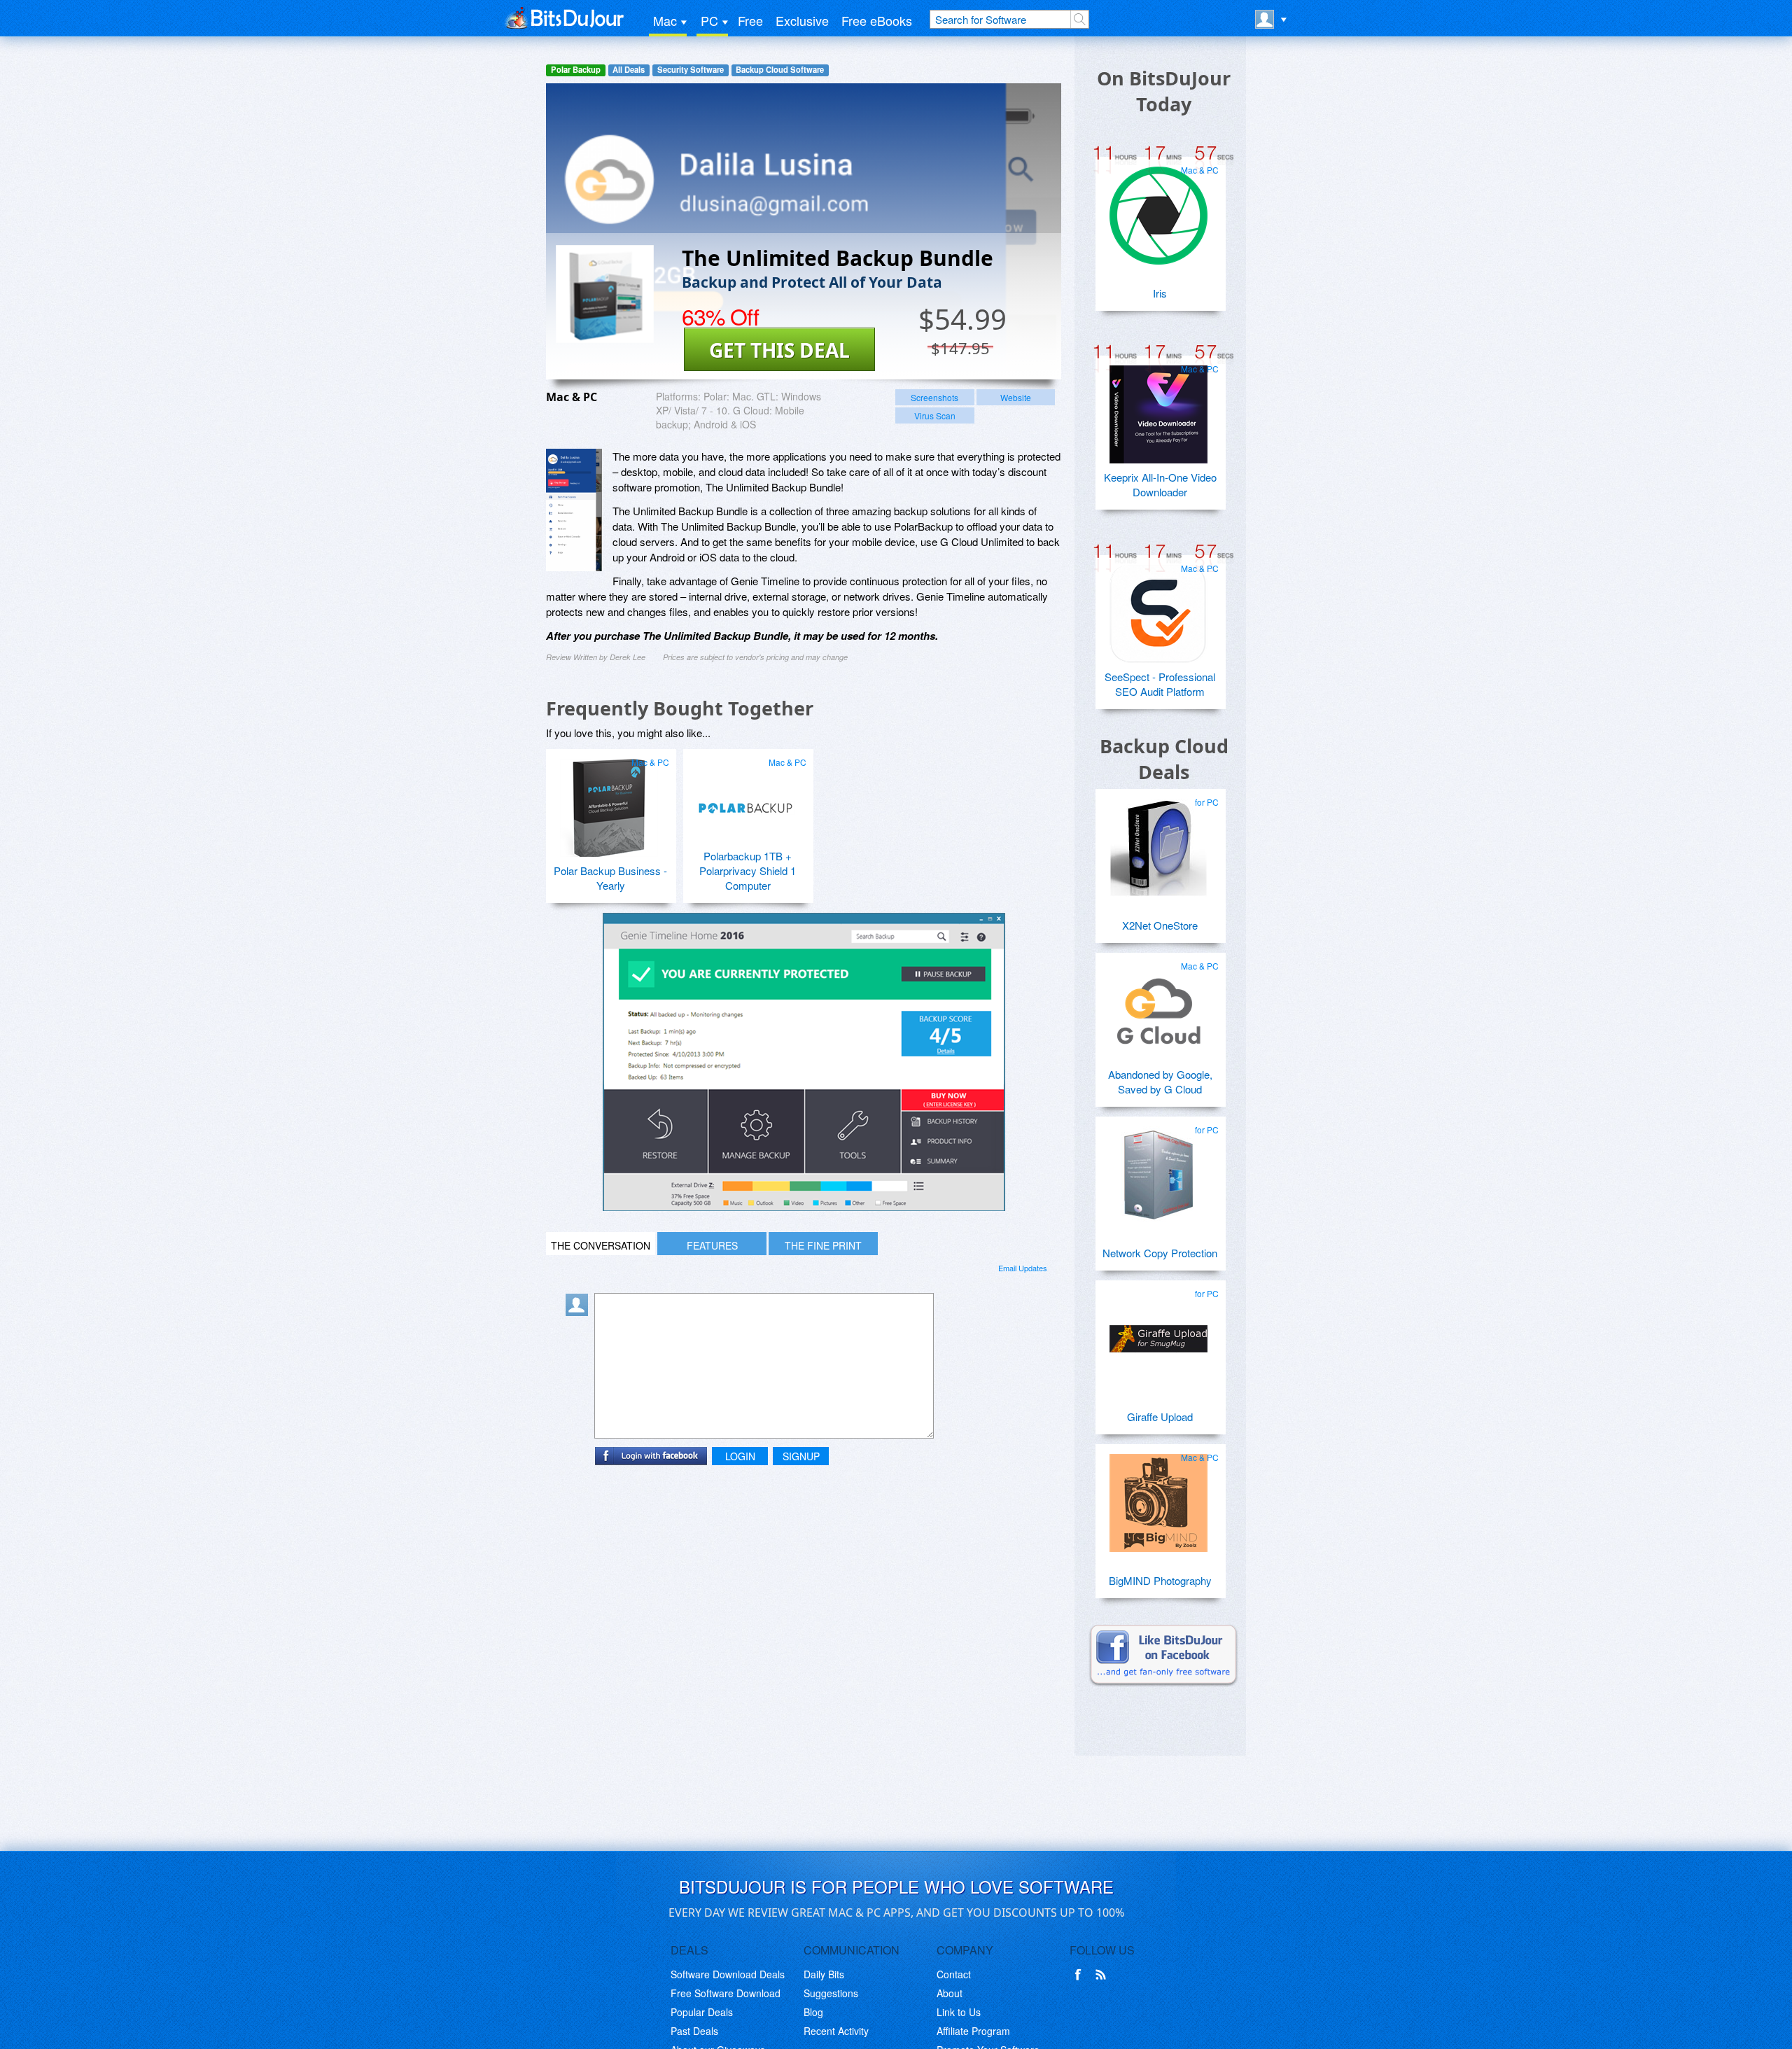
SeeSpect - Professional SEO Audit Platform (1160, 684)
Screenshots (934, 397)
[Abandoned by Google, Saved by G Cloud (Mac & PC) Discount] (1158, 1006)
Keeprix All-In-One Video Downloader (1160, 484)
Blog (813, 2012)
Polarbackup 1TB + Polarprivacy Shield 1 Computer (748, 870)
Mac (665, 20)
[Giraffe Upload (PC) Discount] (1158, 1334)
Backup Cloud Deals (1164, 759)
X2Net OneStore (1160, 925)
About (950, 1993)
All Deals (629, 70)
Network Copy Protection (1160, 1253)
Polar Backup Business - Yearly (610, 878)
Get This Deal (779, 350)
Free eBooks (877, 20)
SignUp (801, 1456)
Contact (954, 1974)
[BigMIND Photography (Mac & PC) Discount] (1158, 1497)
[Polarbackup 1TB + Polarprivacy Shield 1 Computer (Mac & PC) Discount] (746, 802)
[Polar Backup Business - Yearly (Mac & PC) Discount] (609, 802)
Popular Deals (702, 2012)
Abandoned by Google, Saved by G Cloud (1160, 1082)
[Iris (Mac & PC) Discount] (1158, 210)
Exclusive (802, 20)
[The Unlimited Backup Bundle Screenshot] (574, 510)
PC (709, 20)
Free (750, 20)
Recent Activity (836, 2031)
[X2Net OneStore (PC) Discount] (1158, 842)
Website (1016, 397)
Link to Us (959, 2012)
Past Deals (694, 2031)
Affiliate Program (973, 2031)
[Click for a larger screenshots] (804, 1207)
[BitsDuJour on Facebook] (1081, 1975)
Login (740, 1456)
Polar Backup (576, 70)
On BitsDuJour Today (1164, 91)
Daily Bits (824, 1974)
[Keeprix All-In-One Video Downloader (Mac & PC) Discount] (1158, 409)
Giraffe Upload (1160, 1417)
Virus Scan (935, 415)
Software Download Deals (728, 1974)
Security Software (691, 70)
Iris (1160, 293)
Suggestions (831, 1993)
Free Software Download (726, 1993)
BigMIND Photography (1160, 1580)
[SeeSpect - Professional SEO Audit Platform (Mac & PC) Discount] (1158, 608)
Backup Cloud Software (780, 70)
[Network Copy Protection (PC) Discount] (1158, 1170)
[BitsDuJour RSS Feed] (1103, 1975)
